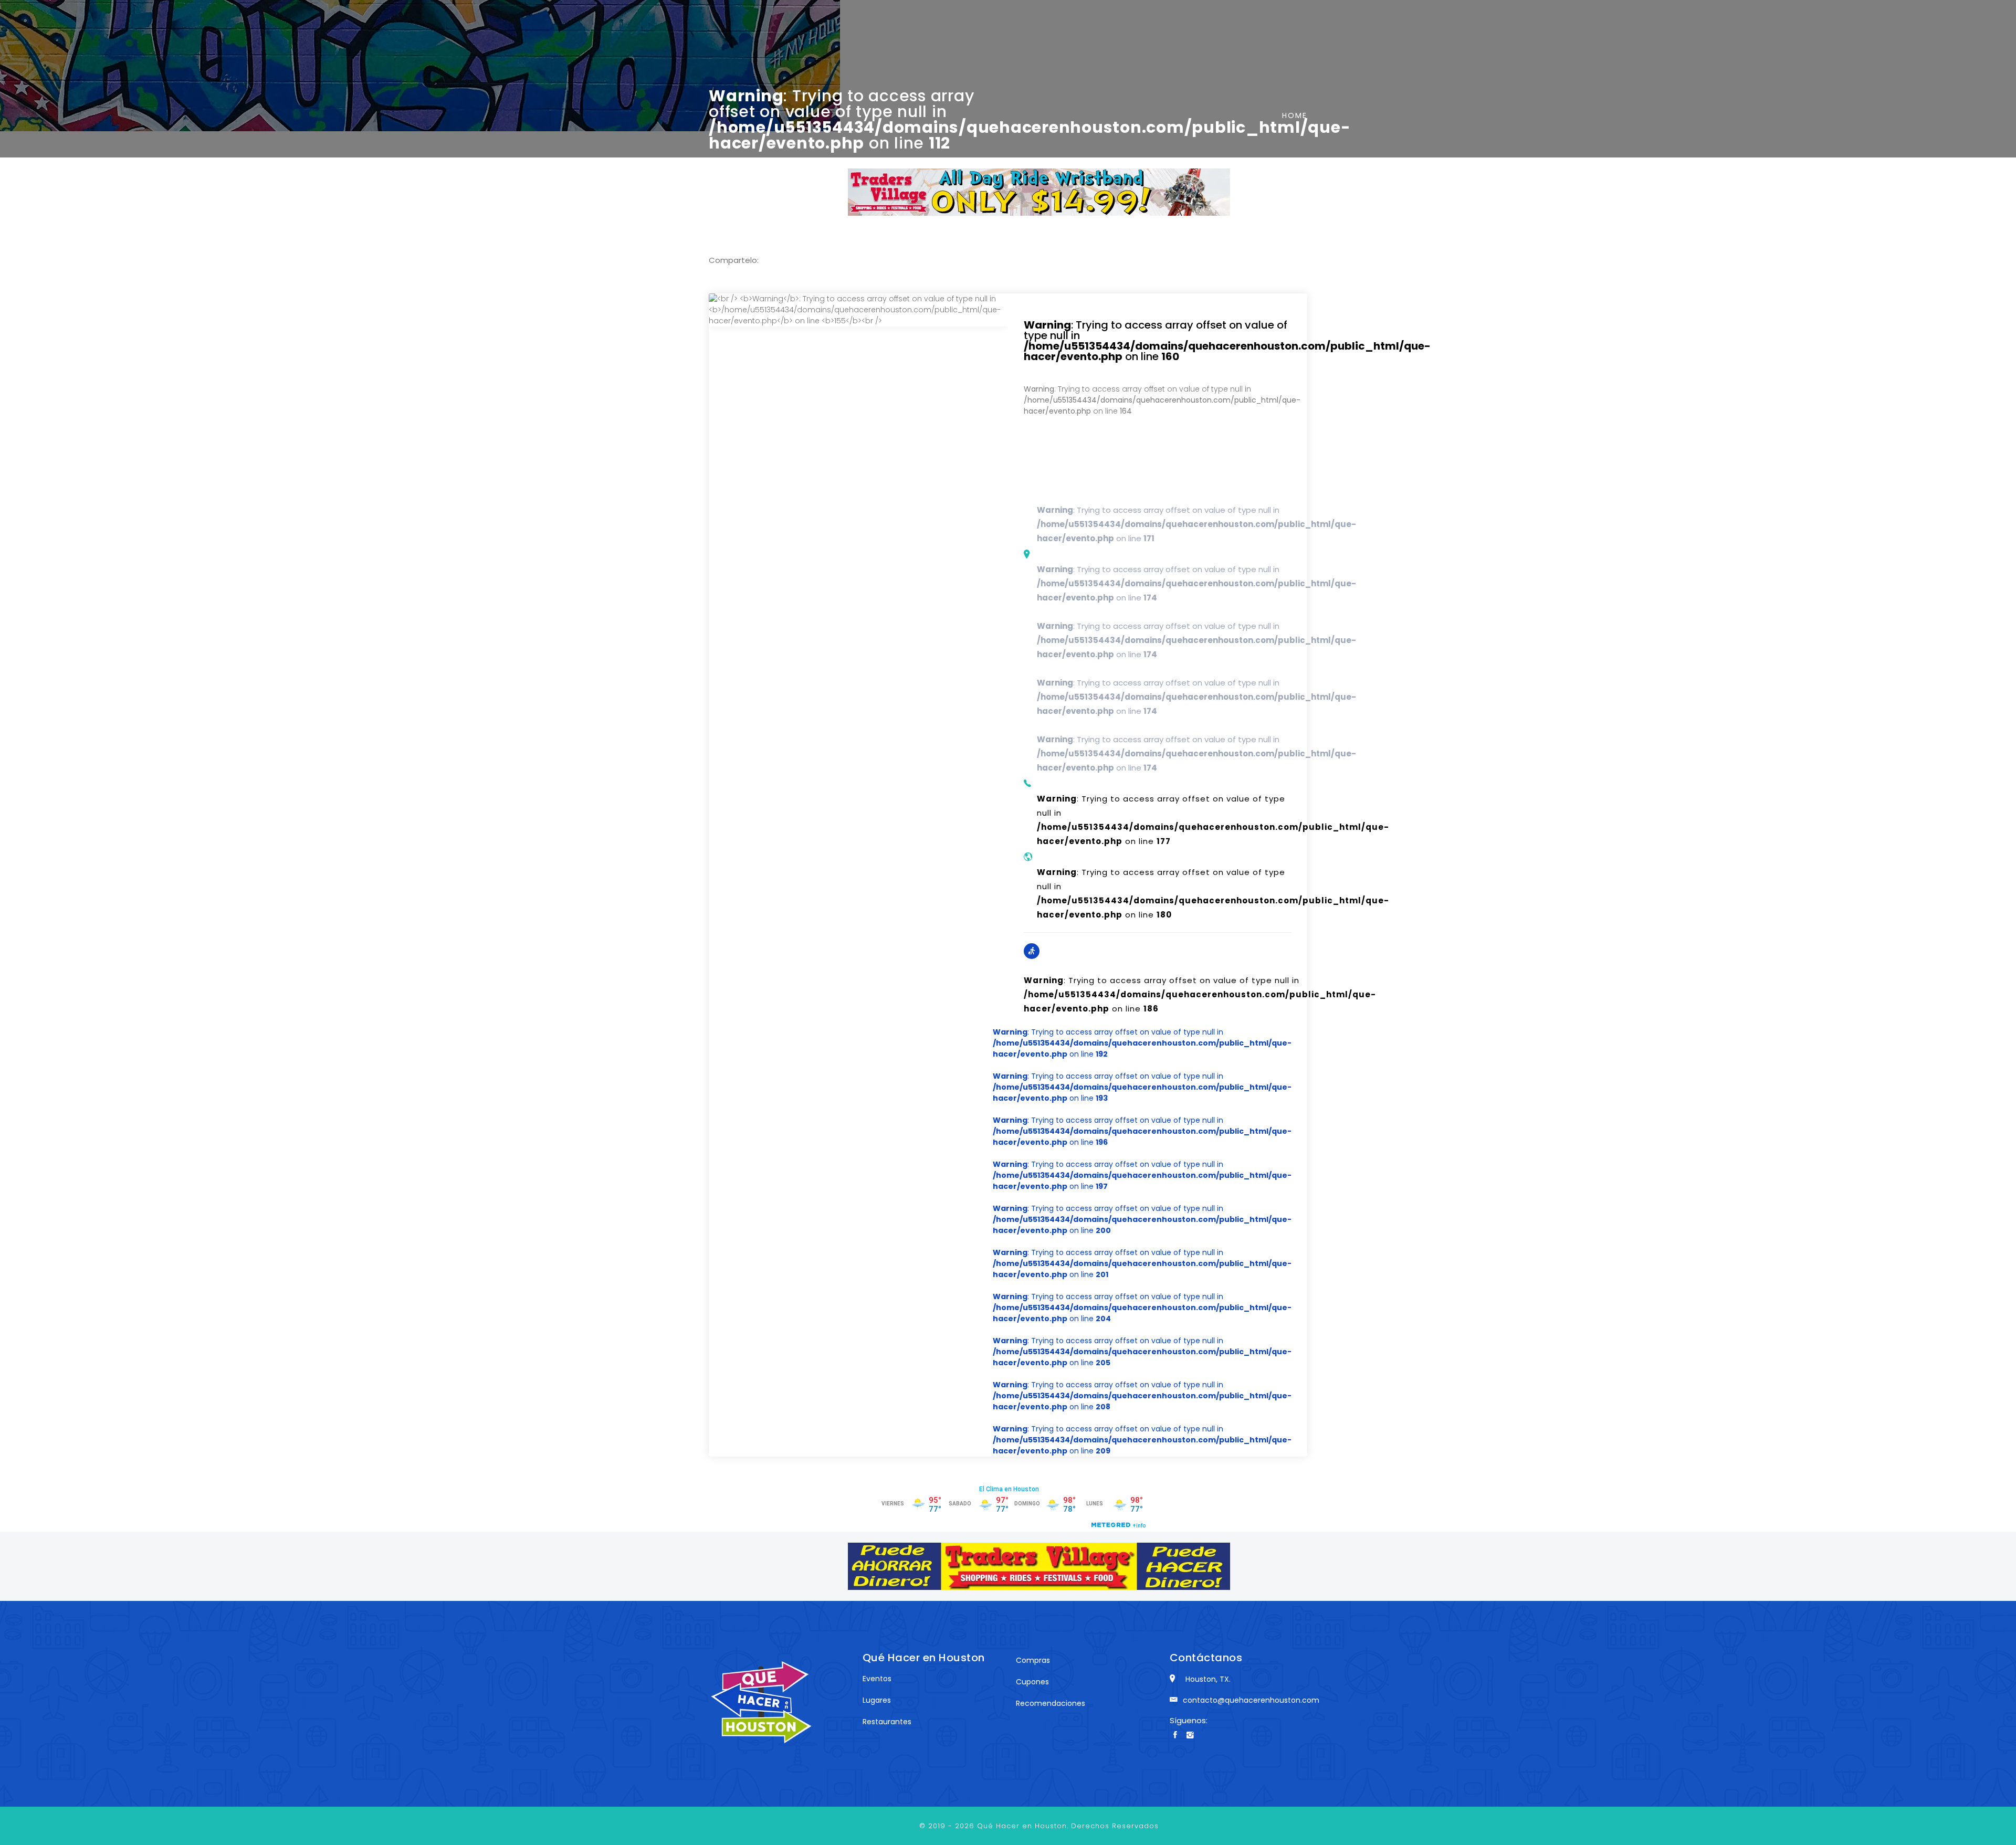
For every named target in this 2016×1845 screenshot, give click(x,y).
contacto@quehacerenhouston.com (1251, 1700)
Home (1295, 115)
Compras (1033, 1660)
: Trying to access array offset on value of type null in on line (1158, 340)
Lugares (877, 1700)
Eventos (877, 1679)
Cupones (1032, 1682)
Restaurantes (887, 1722)
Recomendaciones (1051, 1703)
